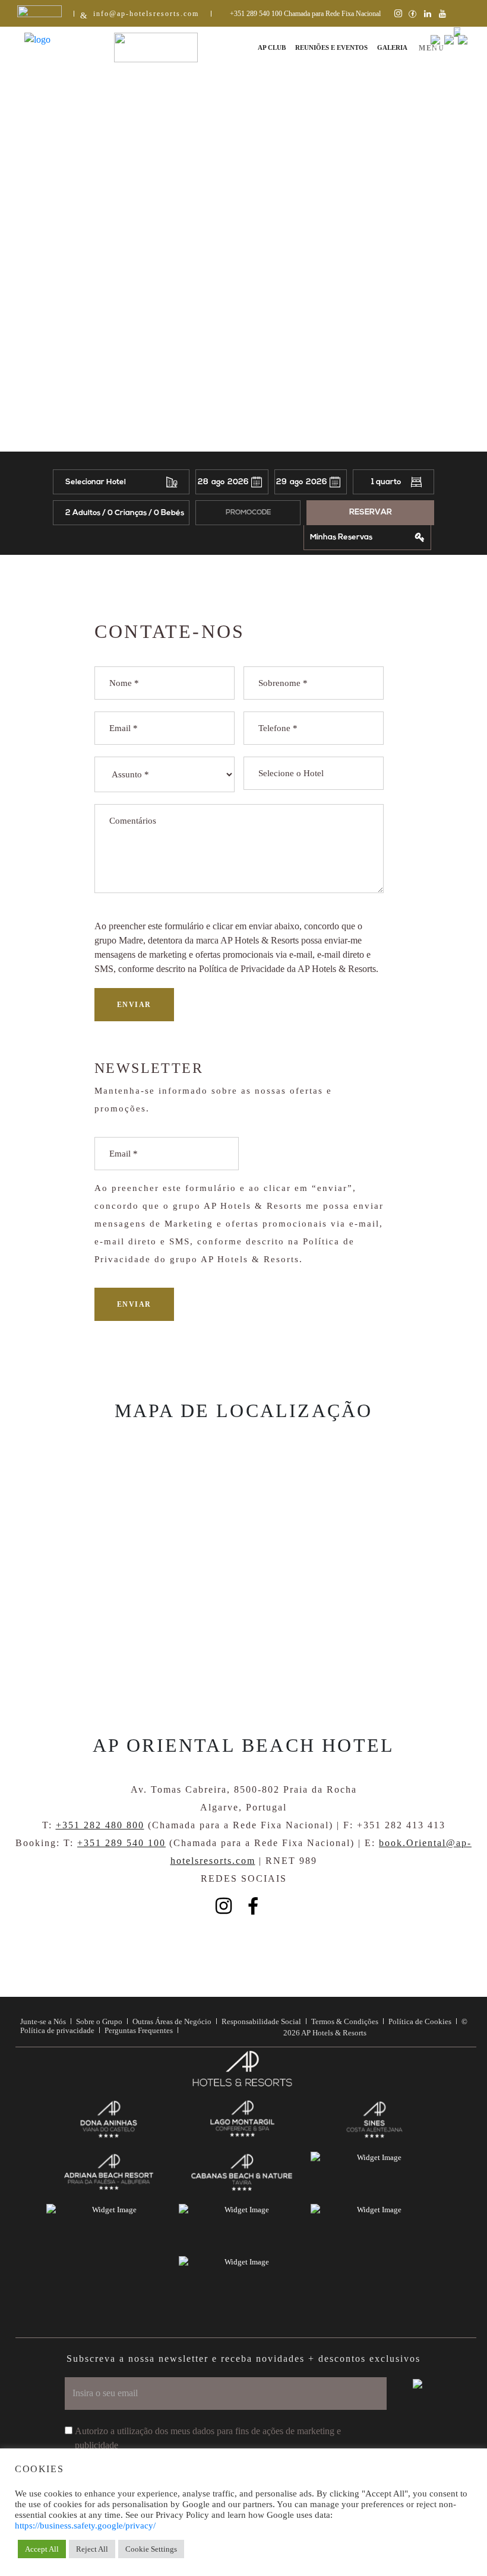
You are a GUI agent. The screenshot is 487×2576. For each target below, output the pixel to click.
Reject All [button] (92, 2549)
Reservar (371, 512)
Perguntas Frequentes (139, 2030)
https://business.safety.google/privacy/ (85, 2526)
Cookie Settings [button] (151, 2549)
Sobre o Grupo (99, 2021)
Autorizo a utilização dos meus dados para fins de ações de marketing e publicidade (208, 2438)
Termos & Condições (345, 2021)
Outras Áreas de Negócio (172, 2021)
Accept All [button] (42, 2549)
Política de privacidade (57, 2030)
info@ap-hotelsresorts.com (146, 14)
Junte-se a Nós (43, 2021)
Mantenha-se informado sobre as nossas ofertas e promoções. (213, 1100)
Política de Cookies (420, 2021)
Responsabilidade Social (261, 2021)
